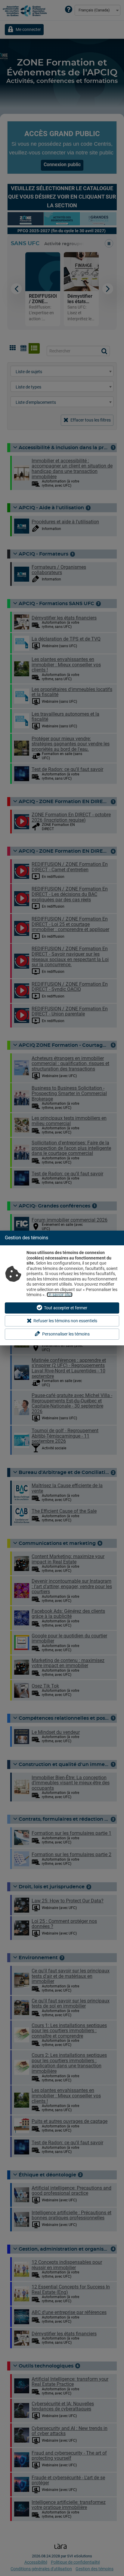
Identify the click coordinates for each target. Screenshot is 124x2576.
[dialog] (62, 1288)
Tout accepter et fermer (66, 1308)
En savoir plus (60, 1295)
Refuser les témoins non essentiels (65, 1321)
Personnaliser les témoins (66, 1334)
